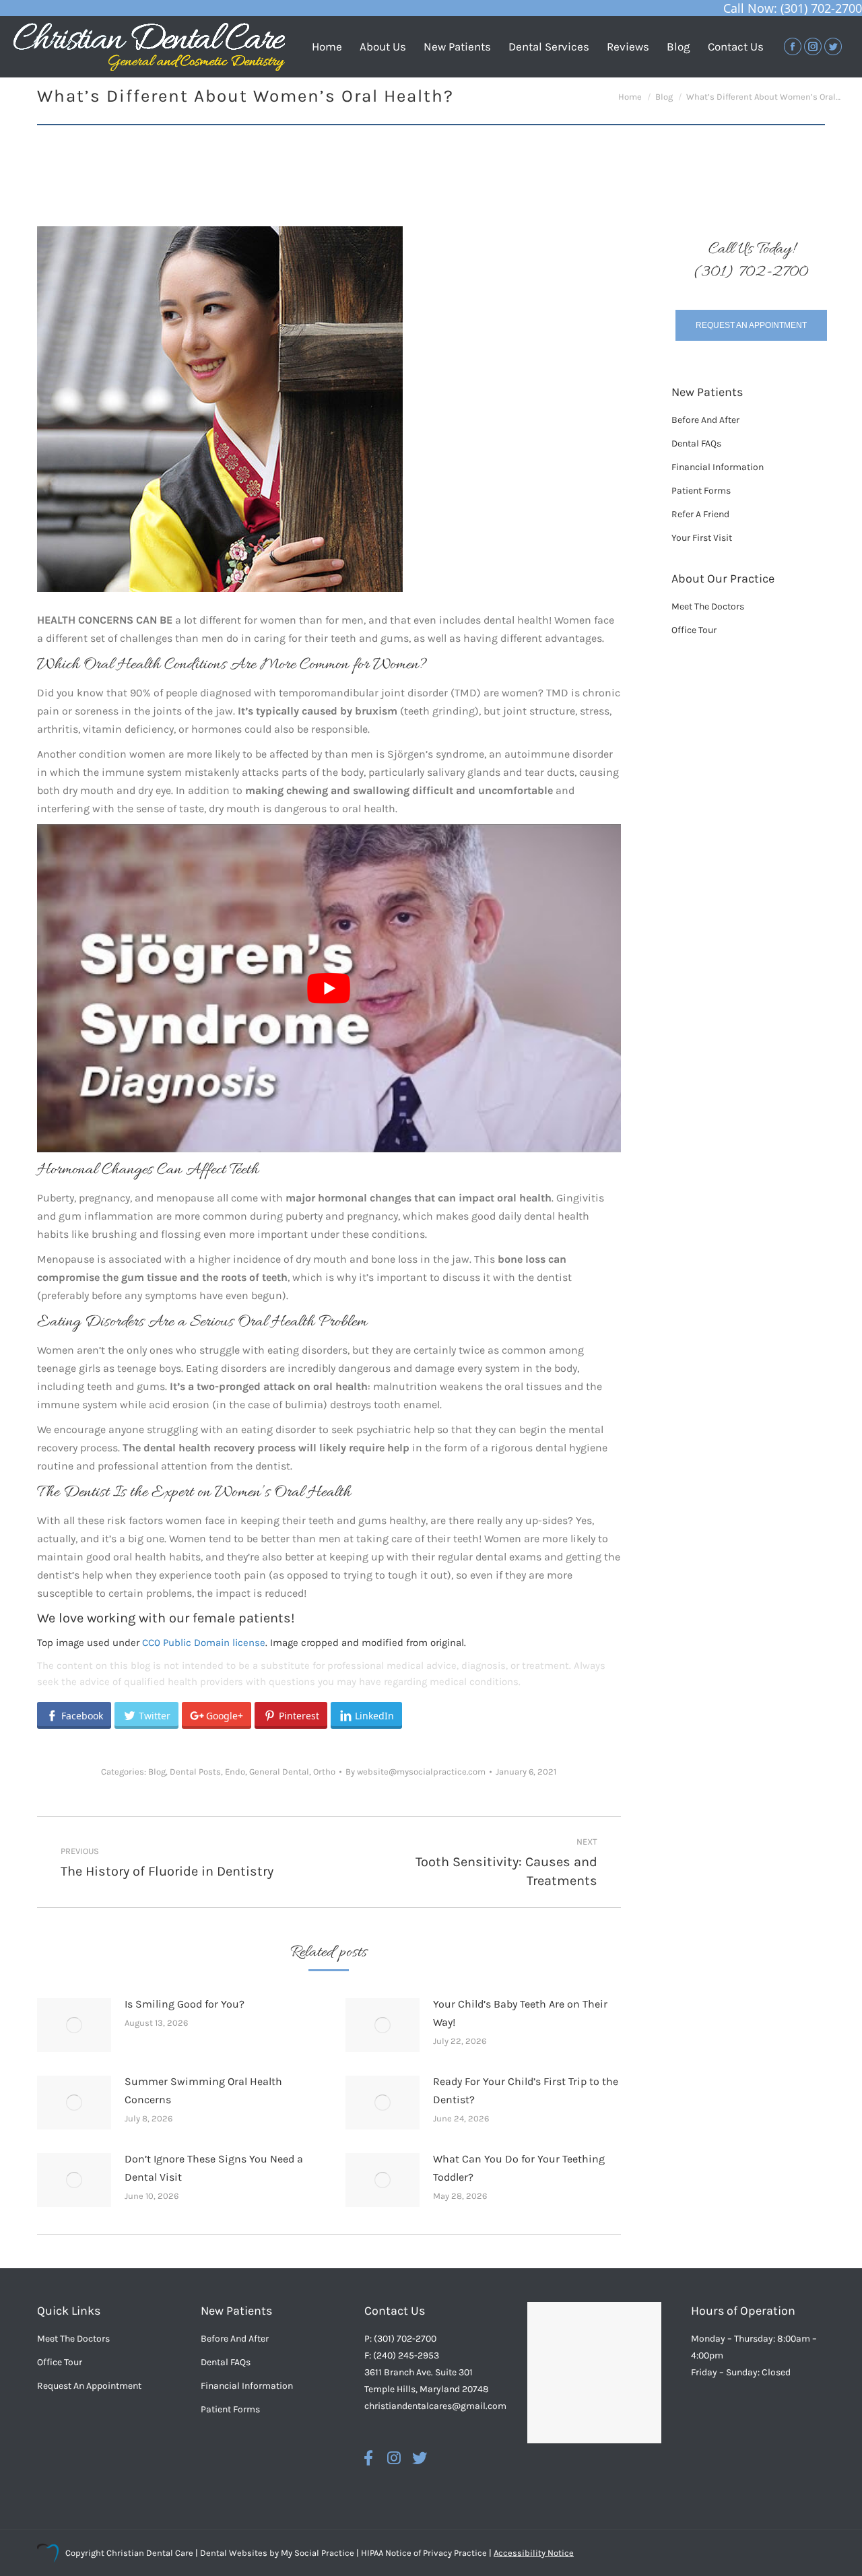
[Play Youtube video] (329, 988)
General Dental (279, 1772)
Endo (235, 1772)
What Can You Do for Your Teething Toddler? (519, 2168)
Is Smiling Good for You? (185, 2004)
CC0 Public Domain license (204, 1643)
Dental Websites (234, 2553)
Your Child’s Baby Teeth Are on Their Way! (520, 2013)
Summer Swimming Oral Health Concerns (203, 2090)
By (416, 1772)
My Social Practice (317, 2553)
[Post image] (74, 2025)
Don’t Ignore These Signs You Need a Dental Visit (214, 2168)
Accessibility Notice (534, 2553)
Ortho (324, 1772)
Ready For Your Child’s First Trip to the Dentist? (526, 2090)
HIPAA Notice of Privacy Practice (424, 2553)
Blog (157, 1772)
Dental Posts (195, 1772)
